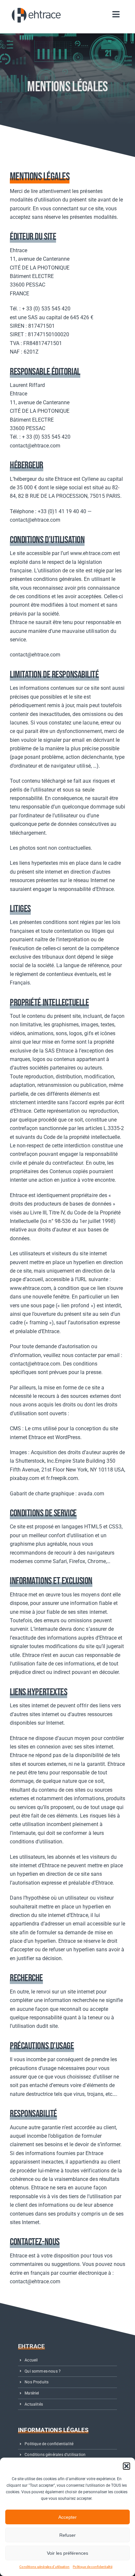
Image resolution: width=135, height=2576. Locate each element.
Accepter (67, 2517)
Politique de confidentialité (93, 2567)
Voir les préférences (67, 2553)
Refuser (67, 2535)
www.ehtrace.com (91, 553)
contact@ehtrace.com (35, 446)
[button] (126, 2466)
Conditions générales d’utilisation (44, 2567)
